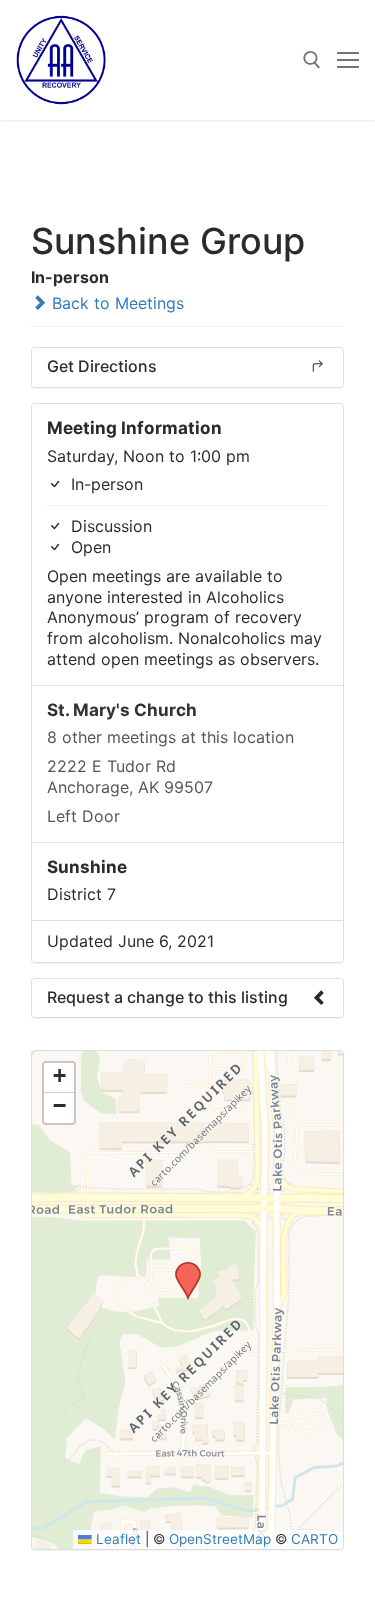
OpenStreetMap (220, 1539)
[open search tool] (312, 60)
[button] (181, 1268)
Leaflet (116, 1539)
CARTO (314, 1539)
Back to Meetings (115, 303)
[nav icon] (348, 60)
